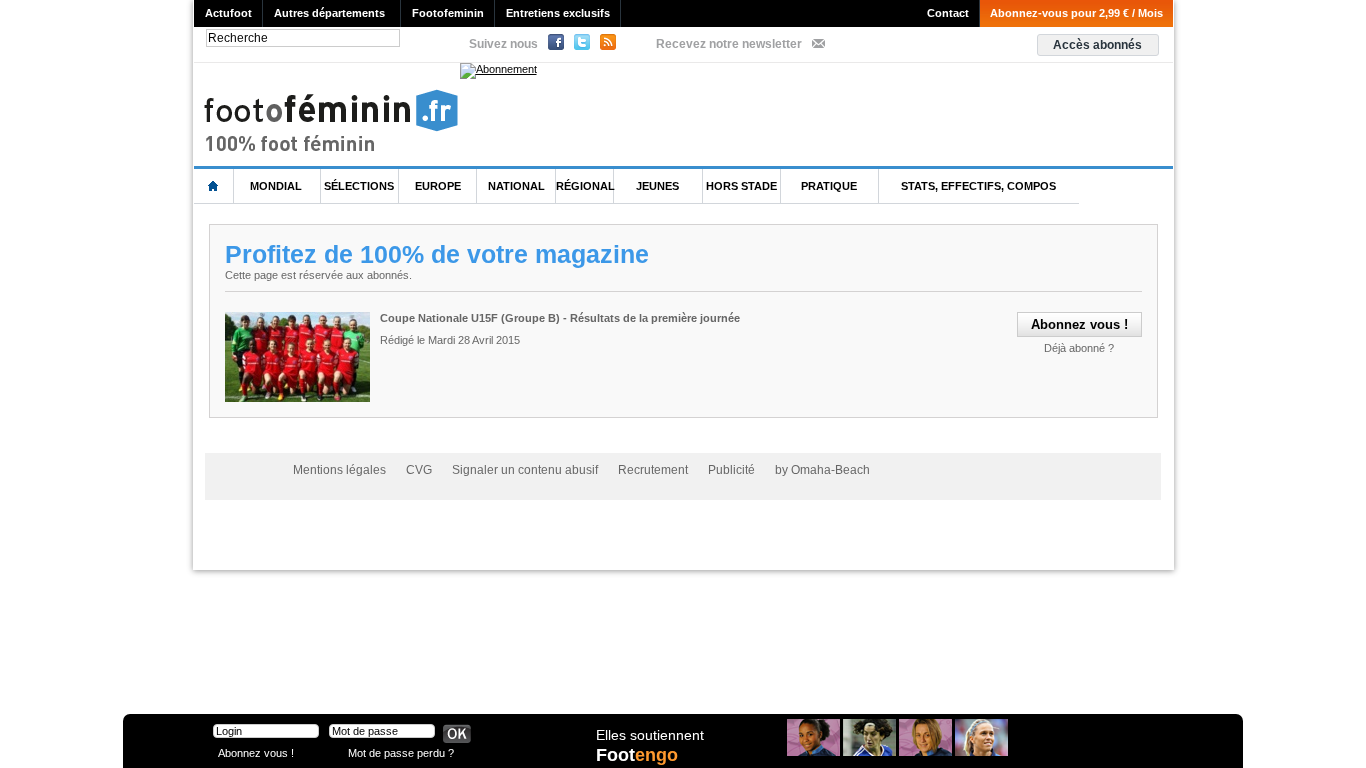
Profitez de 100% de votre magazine (437, 254)
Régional (585, 186)
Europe (438, 186)
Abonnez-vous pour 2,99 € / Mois (1076, 13)
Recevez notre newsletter (729, 44)
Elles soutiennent (650, 735)
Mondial (276, 186)
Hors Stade (741, 186)
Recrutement (653, 470)
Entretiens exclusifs (558, 13)
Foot (637, 755)
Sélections (359, 186)
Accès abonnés (1097, 45)
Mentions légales (339, 470)
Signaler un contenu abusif (525, 470)
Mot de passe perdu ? (401, 752)
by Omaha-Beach (822, 470)
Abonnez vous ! (256, 752)
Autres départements (329, 13)
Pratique (829, 186)
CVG (419, 470)
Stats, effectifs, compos (978, 186)
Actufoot (228, 13)
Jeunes (657, 186)
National (516, 186)
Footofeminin (448, 13)
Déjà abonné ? (1079, 348)
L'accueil (214, 186)
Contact (948, 13)
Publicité (731, 470)
